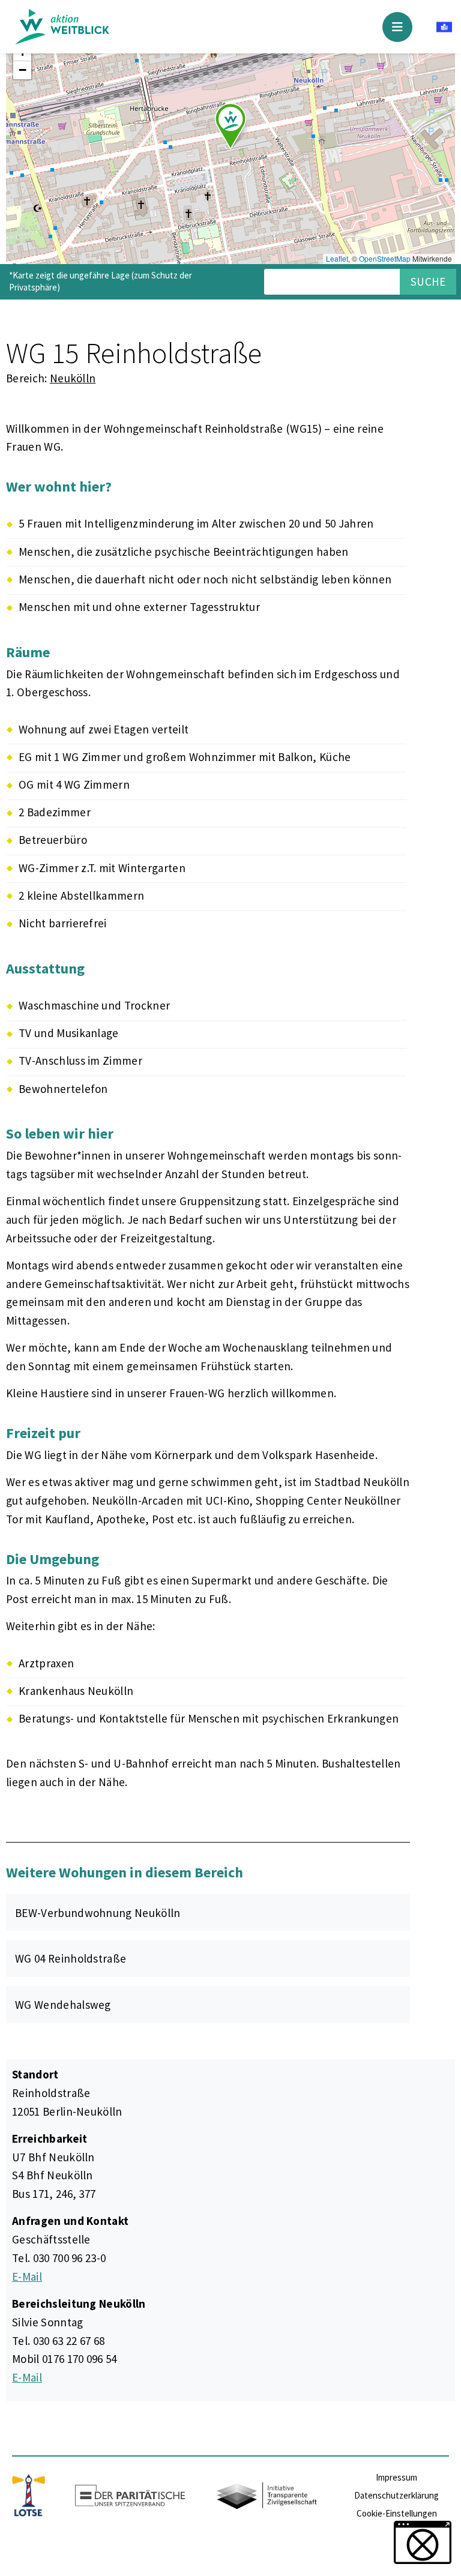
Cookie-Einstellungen (397, 2513)
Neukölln (73, 378)
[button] (230, 126)
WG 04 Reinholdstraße (71, 1958)
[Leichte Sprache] (444, 29)
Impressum (396, 2477)
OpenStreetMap (385, 258)
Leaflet (337, 258)
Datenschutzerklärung (396, 2495)
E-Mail (27, 2277)
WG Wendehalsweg (63, 2005)
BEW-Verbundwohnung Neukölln (98, 1913)
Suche (428, 281)
